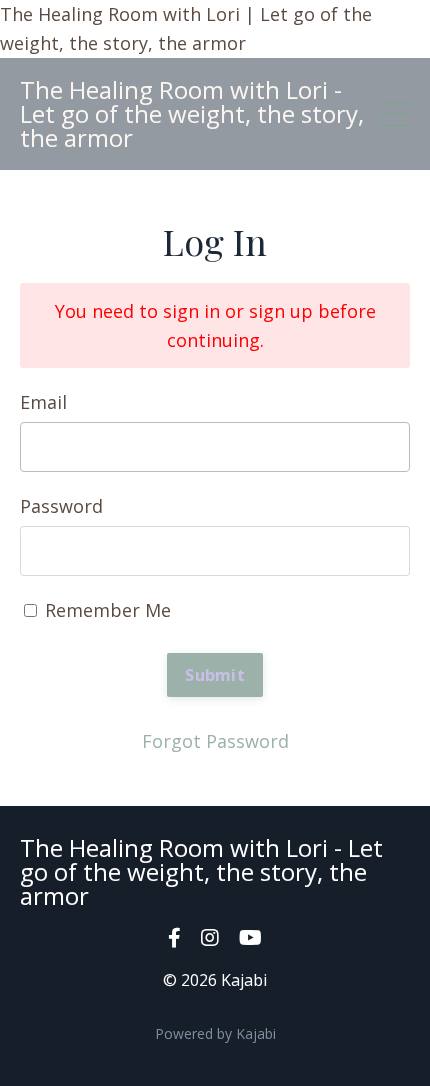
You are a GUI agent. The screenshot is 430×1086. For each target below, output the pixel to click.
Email (43, 402)
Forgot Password (215, 741)
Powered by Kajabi (215, 1033)
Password (61, 506)
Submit (215, 675)
